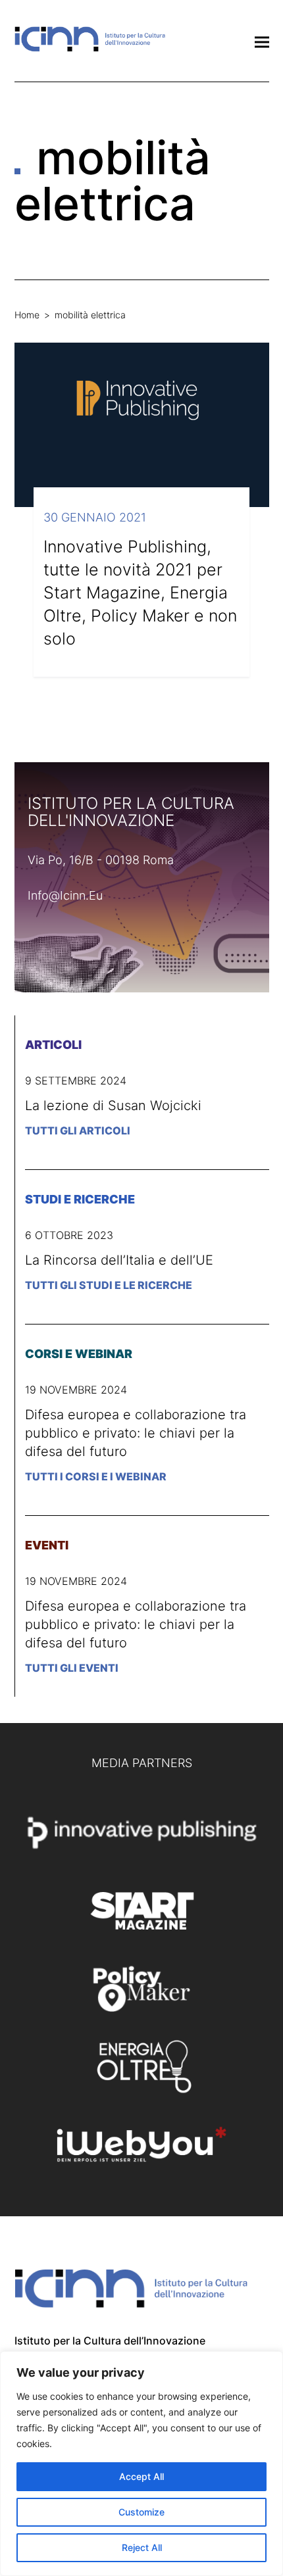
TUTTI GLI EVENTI (72, 1668)
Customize (141, 2512)
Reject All (142, 2547)
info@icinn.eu (65, 895)
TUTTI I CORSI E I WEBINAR (96, 1476)
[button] (262, 42)
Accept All (141, 2476)
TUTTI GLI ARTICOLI (78, 1130)
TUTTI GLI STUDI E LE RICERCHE (109, 1285)
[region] (141, 2464)
